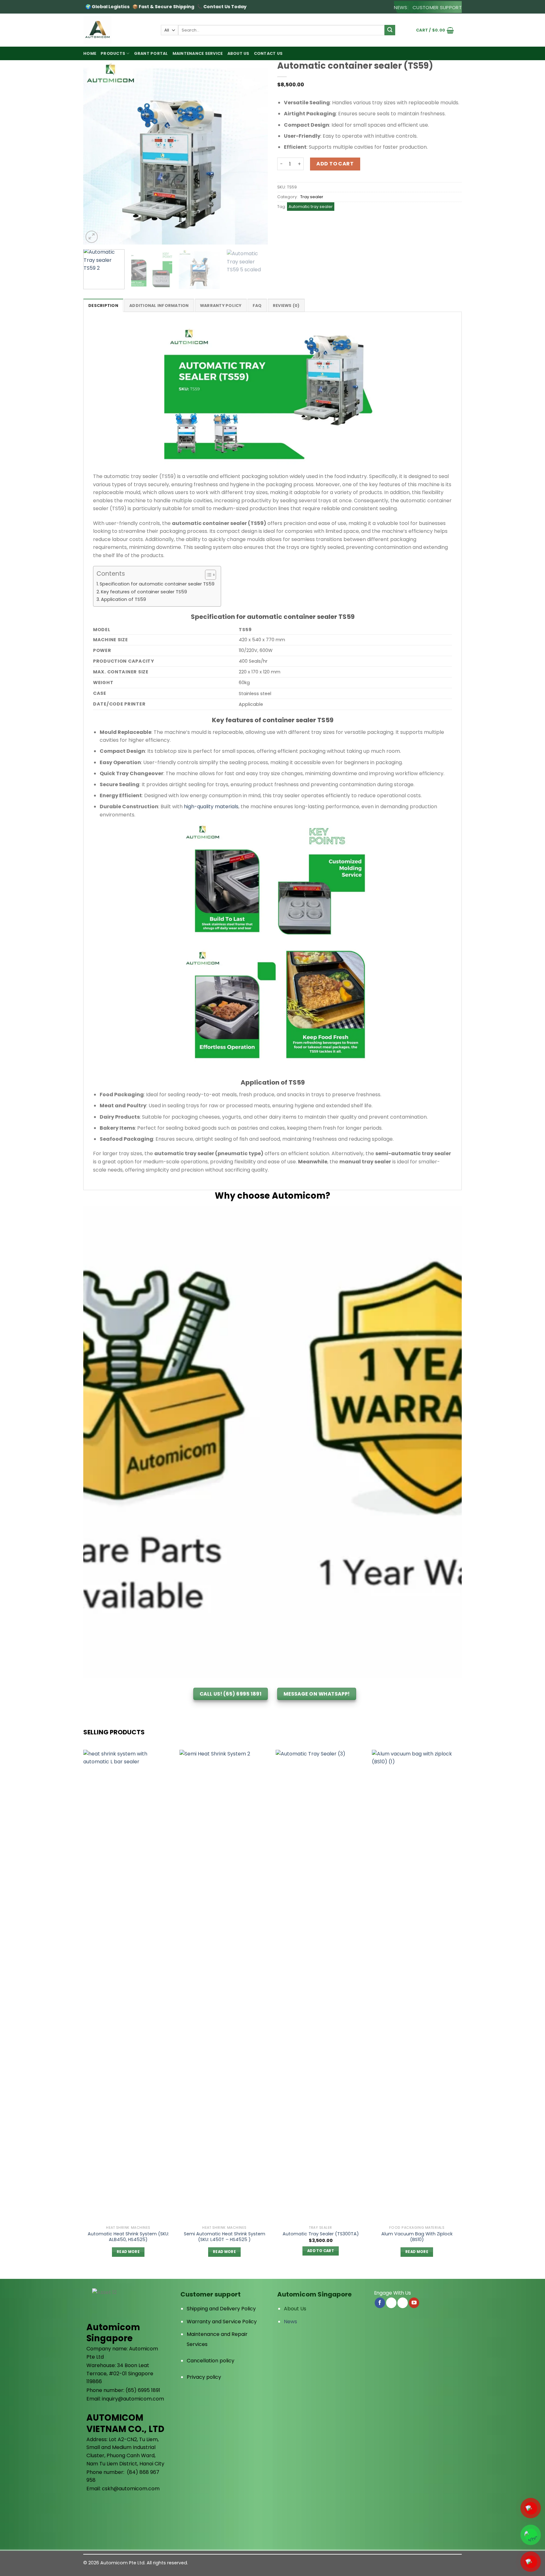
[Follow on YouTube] (414, 2303)
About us (238, 53)
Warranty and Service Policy (222, 2322)
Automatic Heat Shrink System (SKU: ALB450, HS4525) (128, 2237)
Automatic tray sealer (311, 207)
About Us (295, 2309)
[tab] (103, 305)
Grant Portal (151, 53)
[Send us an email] (391, 2303)
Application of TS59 (123, 599)
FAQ (257, 305)
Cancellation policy (211, 2361)
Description (103, 305)
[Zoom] (92, 237)
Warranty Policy (221, 305)
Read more (128, 2252)
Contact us (268, 53)
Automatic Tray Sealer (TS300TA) (321, 2234)
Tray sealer (312, 197)
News (290, 2322)
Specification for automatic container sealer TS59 (157, 584)
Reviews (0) (286, 305)
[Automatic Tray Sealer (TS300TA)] (321, 1986)
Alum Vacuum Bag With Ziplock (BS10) (417, 2237)
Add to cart (335, 164)
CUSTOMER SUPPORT (437, 7)
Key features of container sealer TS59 (144, 592)
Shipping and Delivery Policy (221, 2309)
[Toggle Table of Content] (207, 575)
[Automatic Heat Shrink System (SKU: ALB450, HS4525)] (128, 1986)
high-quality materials (211, 807)
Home (90, 53)
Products (113, 53)
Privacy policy (204, 2377)
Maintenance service (198, 53)
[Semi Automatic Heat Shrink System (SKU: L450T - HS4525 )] (224, 1986)
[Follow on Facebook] (380, 2303)
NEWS (401, 7)
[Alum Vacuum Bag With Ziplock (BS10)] (417, 1986)
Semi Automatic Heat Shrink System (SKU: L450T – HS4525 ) (225, 2237)
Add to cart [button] (321, 2251)
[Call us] (403, 2303)
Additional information (159, 305)
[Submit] (390, 30)
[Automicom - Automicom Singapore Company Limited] (117, 30)
